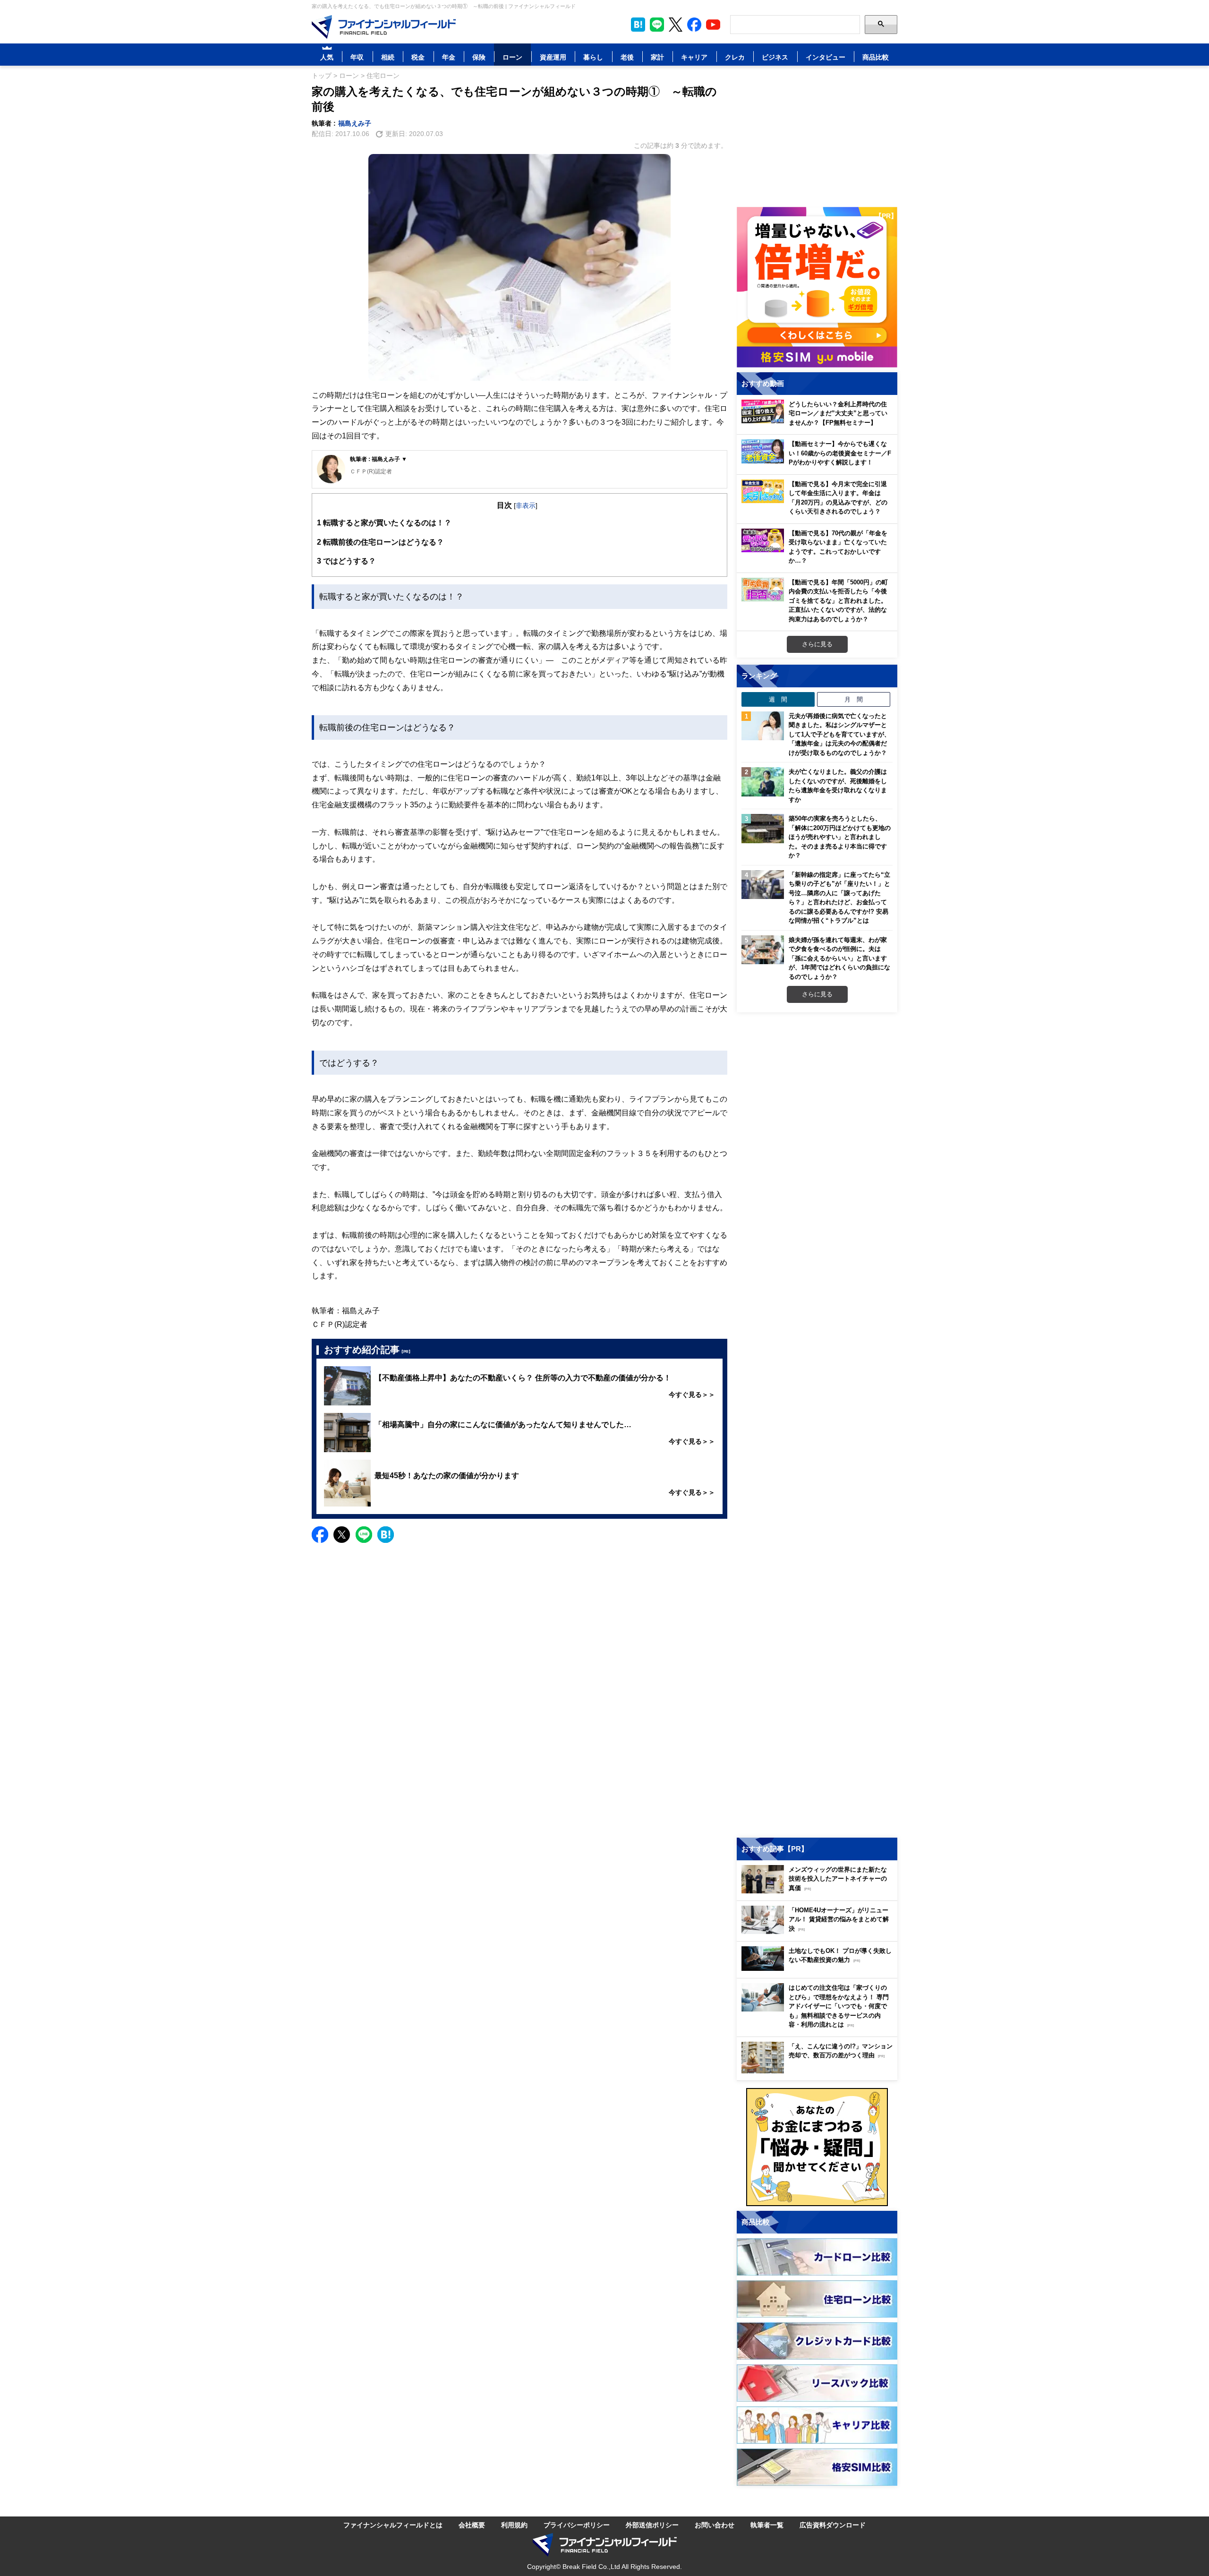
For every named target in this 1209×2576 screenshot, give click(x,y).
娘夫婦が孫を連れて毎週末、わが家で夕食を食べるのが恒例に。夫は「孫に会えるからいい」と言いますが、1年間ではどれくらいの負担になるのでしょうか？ (839, 958)
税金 (418, 57)
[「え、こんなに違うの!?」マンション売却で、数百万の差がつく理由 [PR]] (819, 2071)
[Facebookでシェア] (320, 1535)
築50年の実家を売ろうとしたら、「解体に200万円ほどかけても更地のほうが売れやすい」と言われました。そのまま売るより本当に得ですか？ (840, 837)
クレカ (735, 57)
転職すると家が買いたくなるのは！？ (384, 522)
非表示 (526, 505)
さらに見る (817, 644)
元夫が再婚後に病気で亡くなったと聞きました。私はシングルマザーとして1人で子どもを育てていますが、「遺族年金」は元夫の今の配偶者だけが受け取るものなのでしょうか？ (839, 734)
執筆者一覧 (767, 2525)
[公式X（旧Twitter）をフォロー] (676, 25)
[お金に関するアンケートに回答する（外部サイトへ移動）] (817, 2147)
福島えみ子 (355, 123)
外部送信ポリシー (652, 2525)
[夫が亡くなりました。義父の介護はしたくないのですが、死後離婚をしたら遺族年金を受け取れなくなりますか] (763, 782)
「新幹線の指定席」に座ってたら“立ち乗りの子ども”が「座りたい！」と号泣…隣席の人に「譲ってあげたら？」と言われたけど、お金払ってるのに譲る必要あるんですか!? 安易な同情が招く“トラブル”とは (839, 898)
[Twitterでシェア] (342, 1535)
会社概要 (472, 2525)
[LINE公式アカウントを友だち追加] (657, 25)
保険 (479, 57)
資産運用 (553, 57)
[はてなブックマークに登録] (386, 1535)
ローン (512, 57)
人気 (327, 57)
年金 (449, 57)
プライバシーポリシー (577, 2525)
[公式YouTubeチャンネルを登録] (713, 25)
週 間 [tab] (778, 699)
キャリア (694, 57)
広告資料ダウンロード (833, 2525)
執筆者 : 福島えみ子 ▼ (379, 459)
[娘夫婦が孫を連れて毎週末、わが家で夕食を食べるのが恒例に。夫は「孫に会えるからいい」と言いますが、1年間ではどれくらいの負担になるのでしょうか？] (763, 950)
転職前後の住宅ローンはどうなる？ (380, 542)
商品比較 (876, 57)
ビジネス (775, 57)
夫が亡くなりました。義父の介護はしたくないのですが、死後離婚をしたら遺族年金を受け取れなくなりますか (838, 785)
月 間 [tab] (854, 699)
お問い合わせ (715, 2525)
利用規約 (514, 2525)
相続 (388, 57)
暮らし (593, 57)
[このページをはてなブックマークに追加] (638, 25)
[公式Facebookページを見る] (694, 25)
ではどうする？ (346, 561)
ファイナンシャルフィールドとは (393, 2525)
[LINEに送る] (364, 1535)
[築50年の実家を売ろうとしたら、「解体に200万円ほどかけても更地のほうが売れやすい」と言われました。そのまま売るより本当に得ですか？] (763, 829)
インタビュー (826, 57)
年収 (357, 57)
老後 (627, 57)
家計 (657, 57)
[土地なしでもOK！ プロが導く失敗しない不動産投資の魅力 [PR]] (819, 1968)
